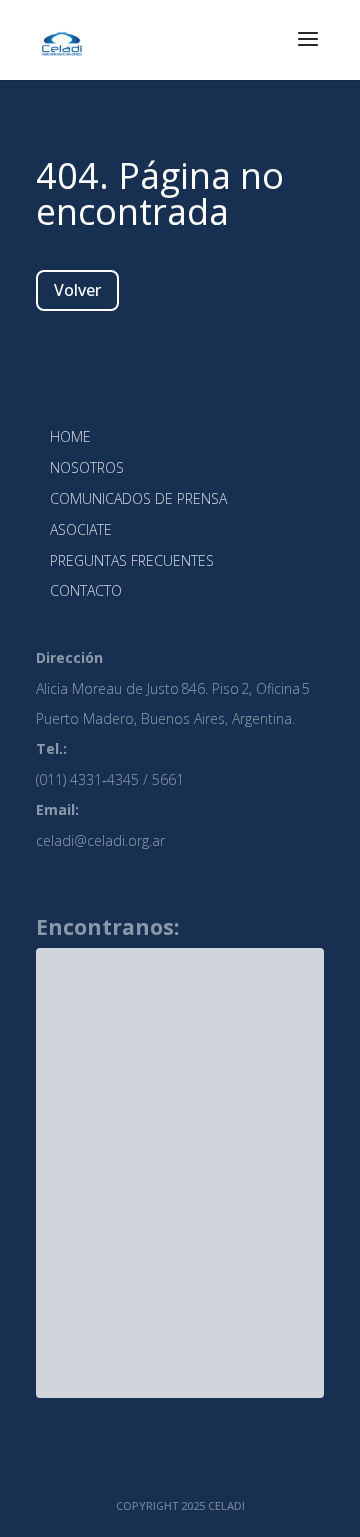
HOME (70, 436)
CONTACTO (86, 590)
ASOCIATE (81, 529)
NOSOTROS (87, 467)
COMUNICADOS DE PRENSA (138, 498)
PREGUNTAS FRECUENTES (132, 560)
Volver (77, 290)
